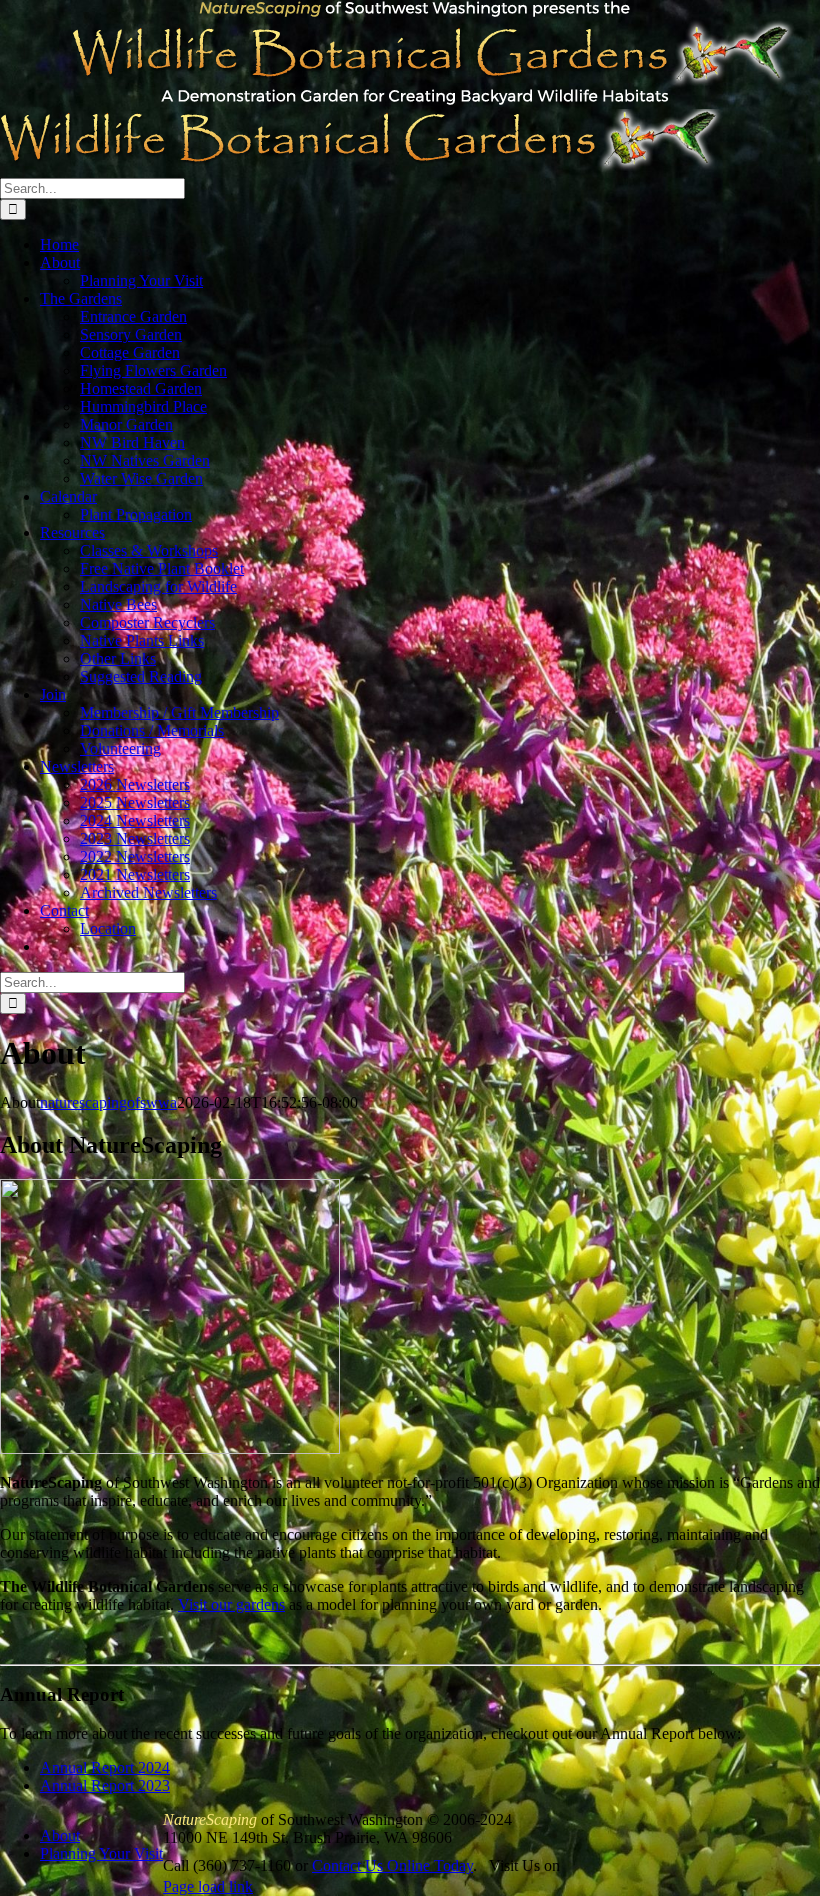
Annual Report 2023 (105, 1785)
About (60, 1835)
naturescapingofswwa (108, 1102)
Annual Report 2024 (105, 1767)
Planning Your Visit (101, 1853)
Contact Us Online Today (392, 1865)
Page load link (208, 1886)
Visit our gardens (231, 1604)
